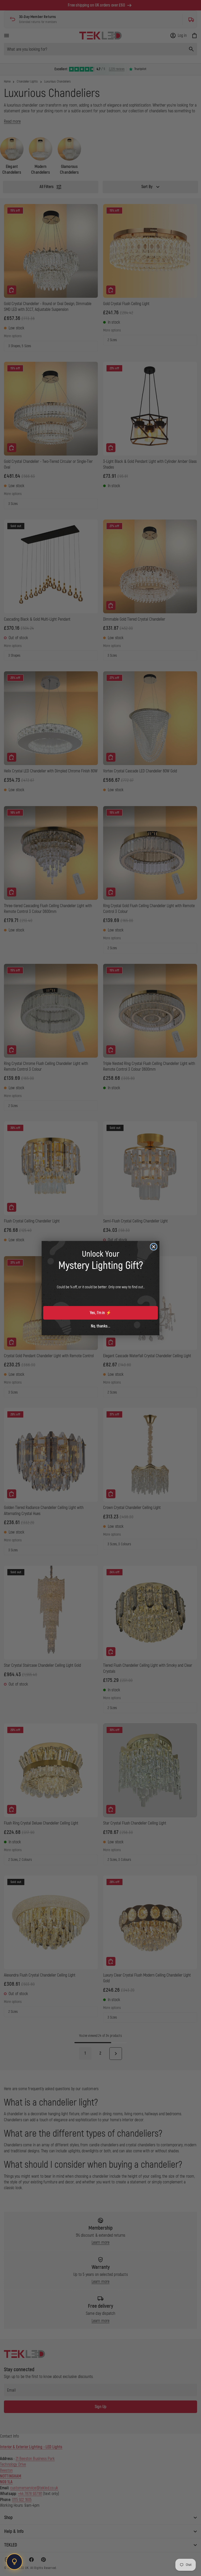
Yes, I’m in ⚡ (100, 1313)
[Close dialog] (154, 1247)
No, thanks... (100, 1326)
